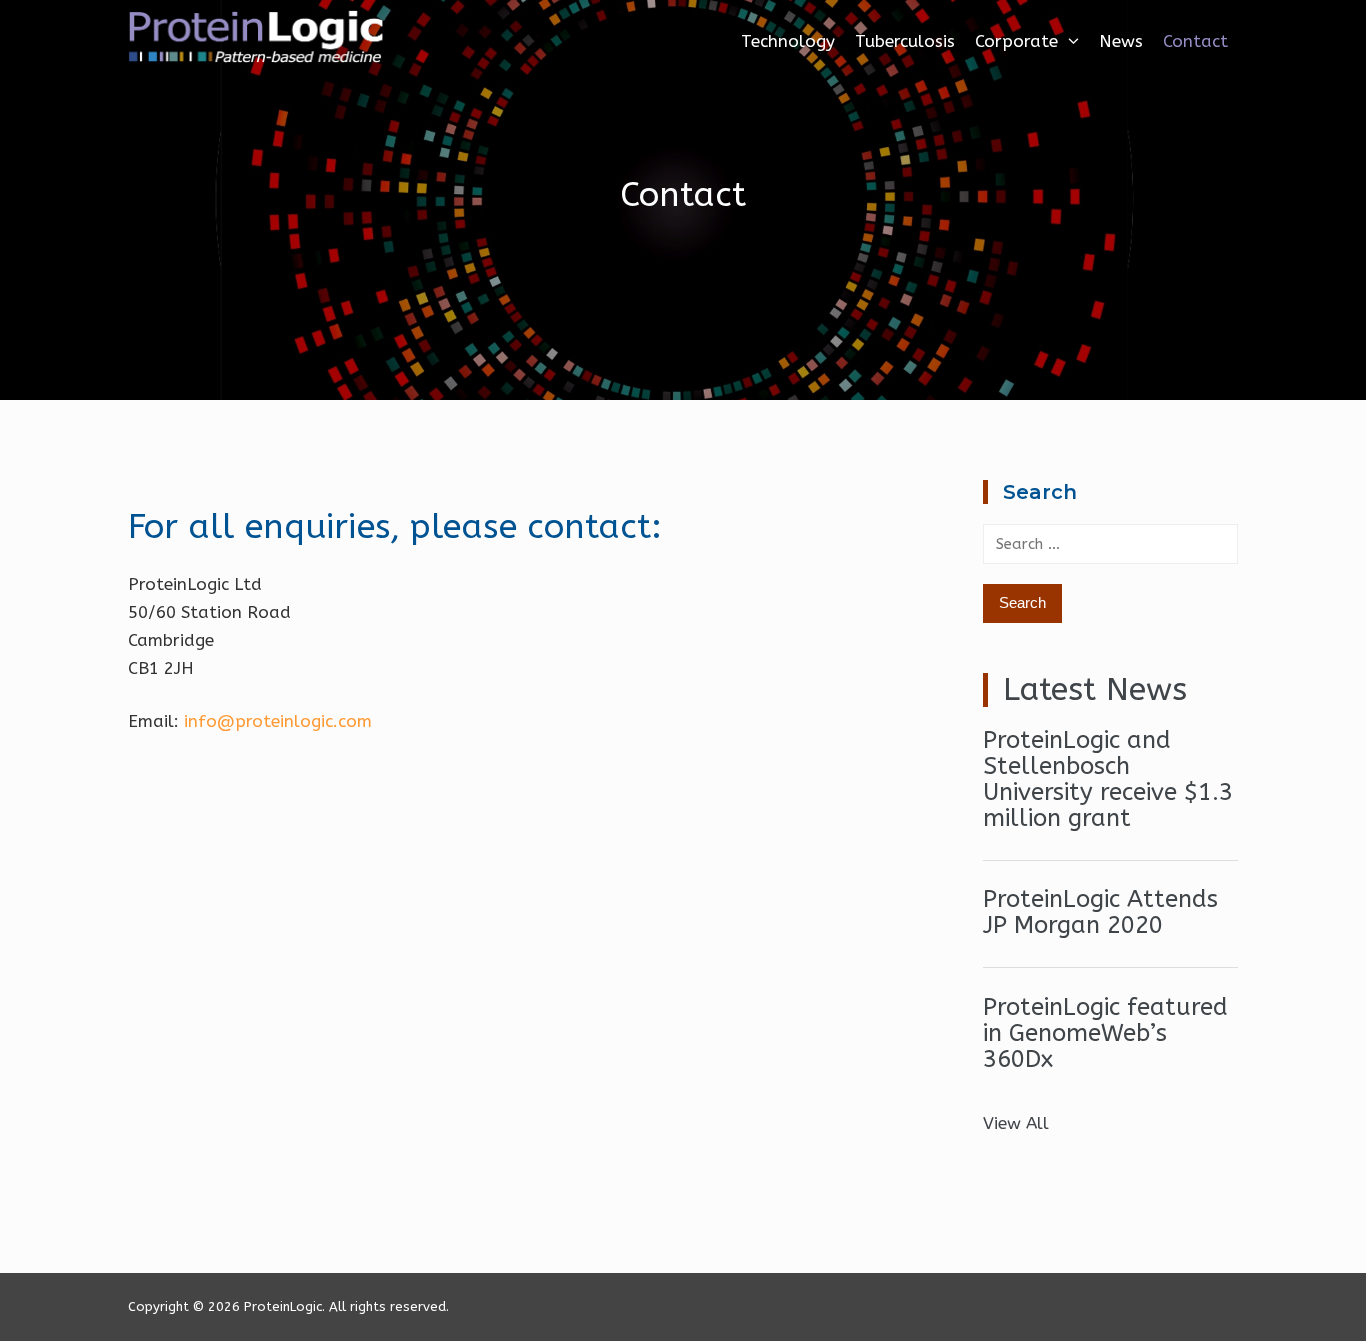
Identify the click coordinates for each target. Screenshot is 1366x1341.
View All (1016, 1123)
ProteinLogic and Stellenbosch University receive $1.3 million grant (1108, 779)
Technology (788, 41)
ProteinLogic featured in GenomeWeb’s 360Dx (1105, 1033)
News (1121, 41)
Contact (1195, 41)
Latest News (1095, 689)
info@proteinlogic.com (278, 721)
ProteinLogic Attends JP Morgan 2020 (1100, 912)
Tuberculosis (905, 41)
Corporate (1016, 41)
